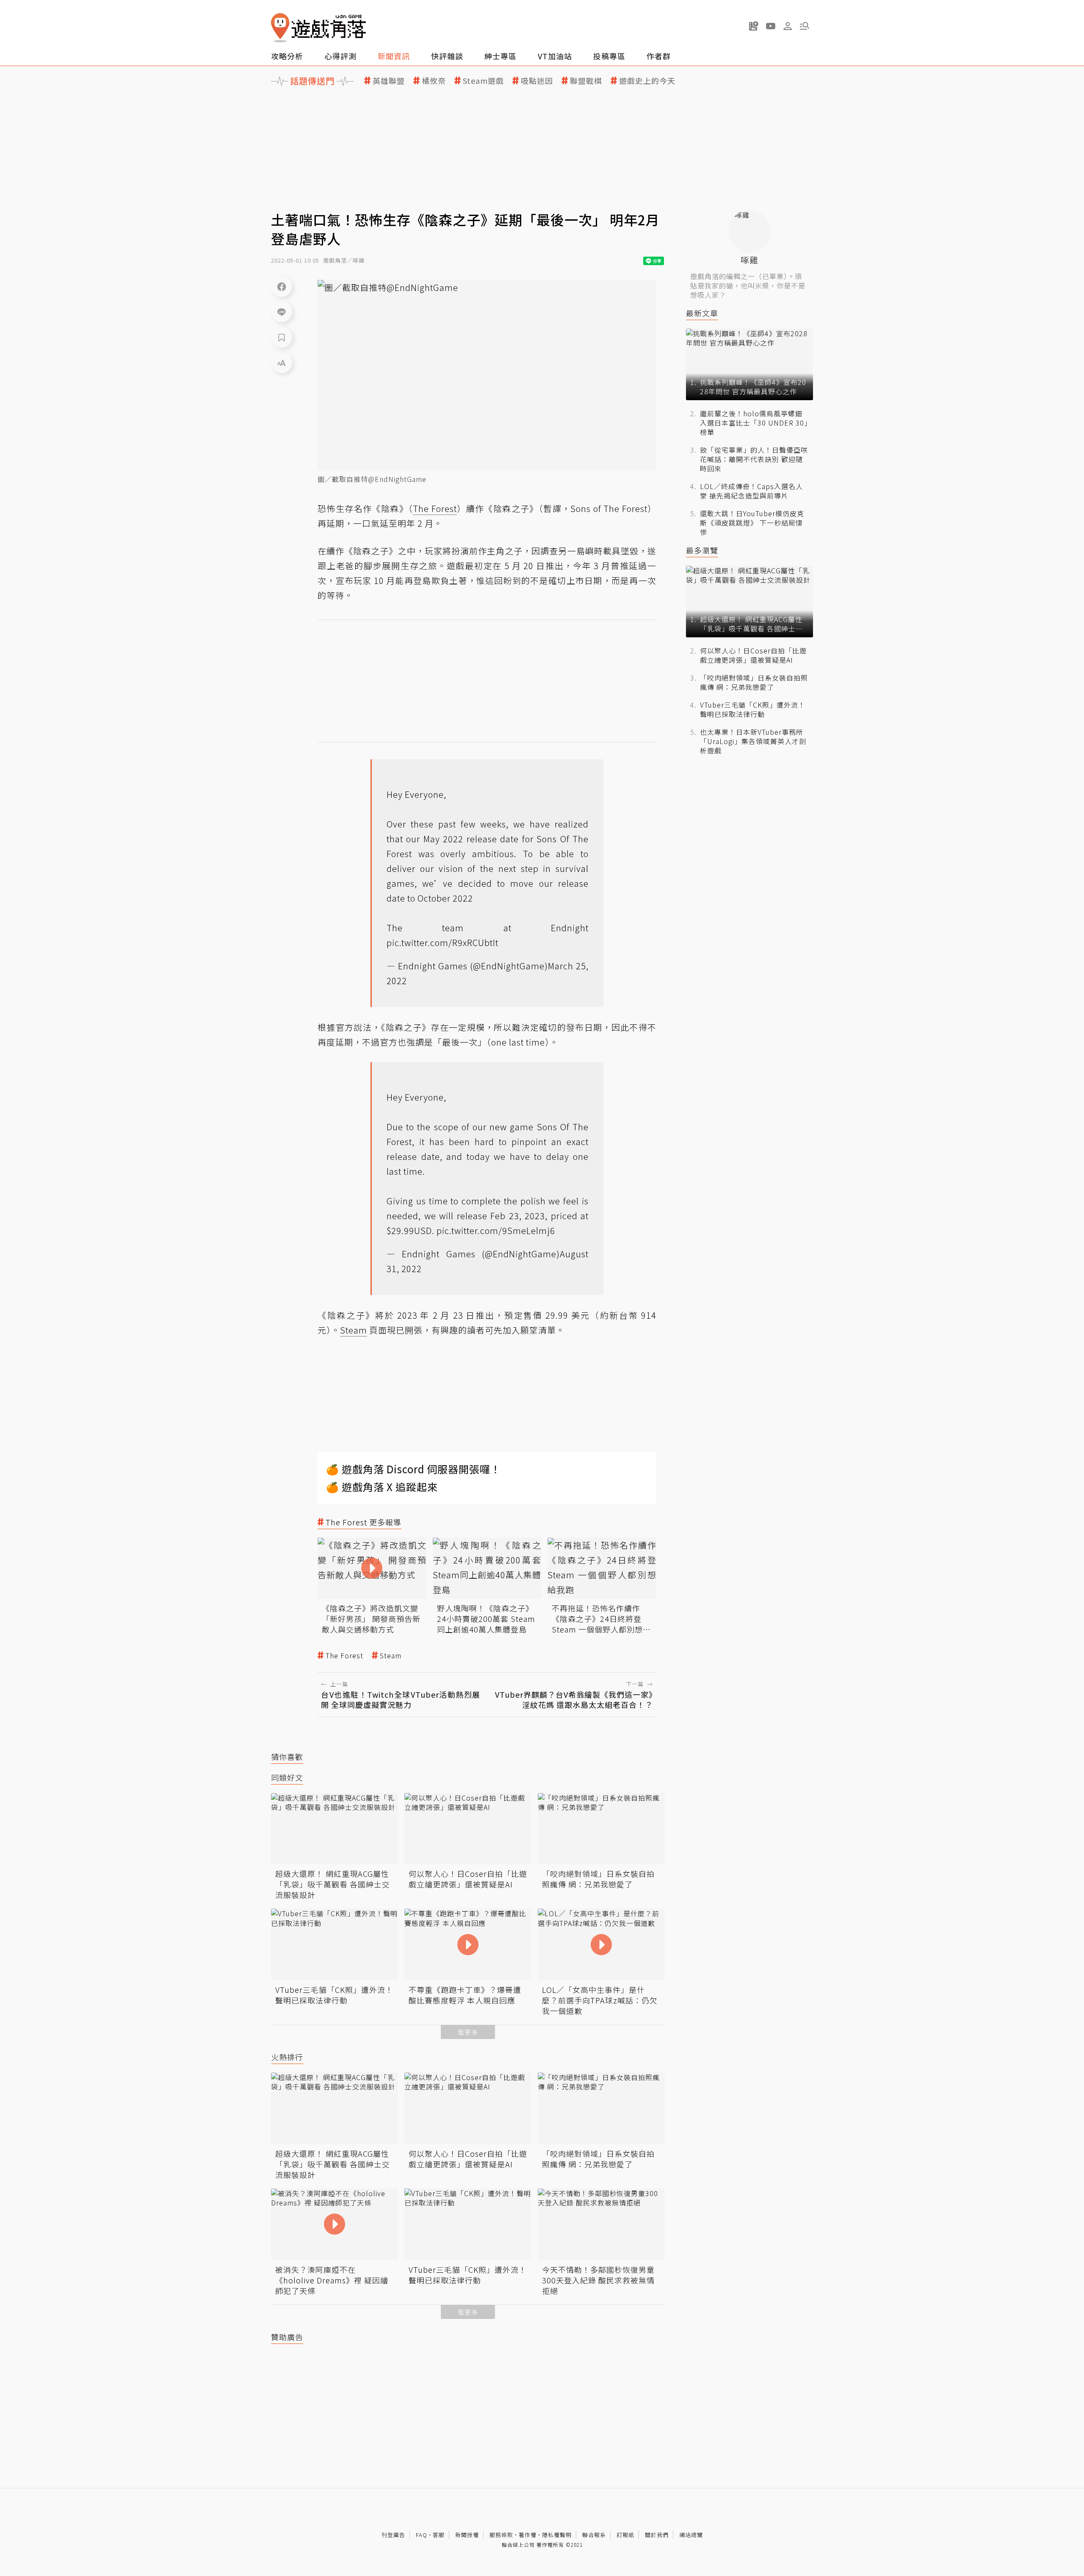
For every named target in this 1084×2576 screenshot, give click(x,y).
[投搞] (754, 26)
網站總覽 (691, 2535)
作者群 (659, 56)
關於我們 (657, 2535)
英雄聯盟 (389, 81)
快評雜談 (447, 56)
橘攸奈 (434, 81)
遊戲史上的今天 (647, 81)
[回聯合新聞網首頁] (280, 28)
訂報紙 (625, 2535)
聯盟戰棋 (586, 81)
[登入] (788, 26)
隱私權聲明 (557, 2535)
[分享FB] (282, 286)
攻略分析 (287, 56)
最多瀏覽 (702, 550)
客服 (439, 2535)
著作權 (528, 2535)
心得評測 (340, 56)
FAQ (422, 2535)
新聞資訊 (394, 56)
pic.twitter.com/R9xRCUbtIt (442, 942)
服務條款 (501, 2535)
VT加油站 (555, 56)
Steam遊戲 (483, 81)
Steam (391, 1656)
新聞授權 (467, 2535)
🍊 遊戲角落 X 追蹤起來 (382, 1487)
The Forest (344, 1656)
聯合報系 (594, 2535)
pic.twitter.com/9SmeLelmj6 (496, 1230)
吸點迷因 (537, 81)
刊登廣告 (393, 2535)
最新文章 (702, 313)
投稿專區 (609, 56)
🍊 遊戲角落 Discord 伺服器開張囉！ (413, 1469)
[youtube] (771, 26)
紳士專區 (501, 56)
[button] (805, 26)
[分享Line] (282, 312)
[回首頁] (318, 28)
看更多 (468, 2032)
